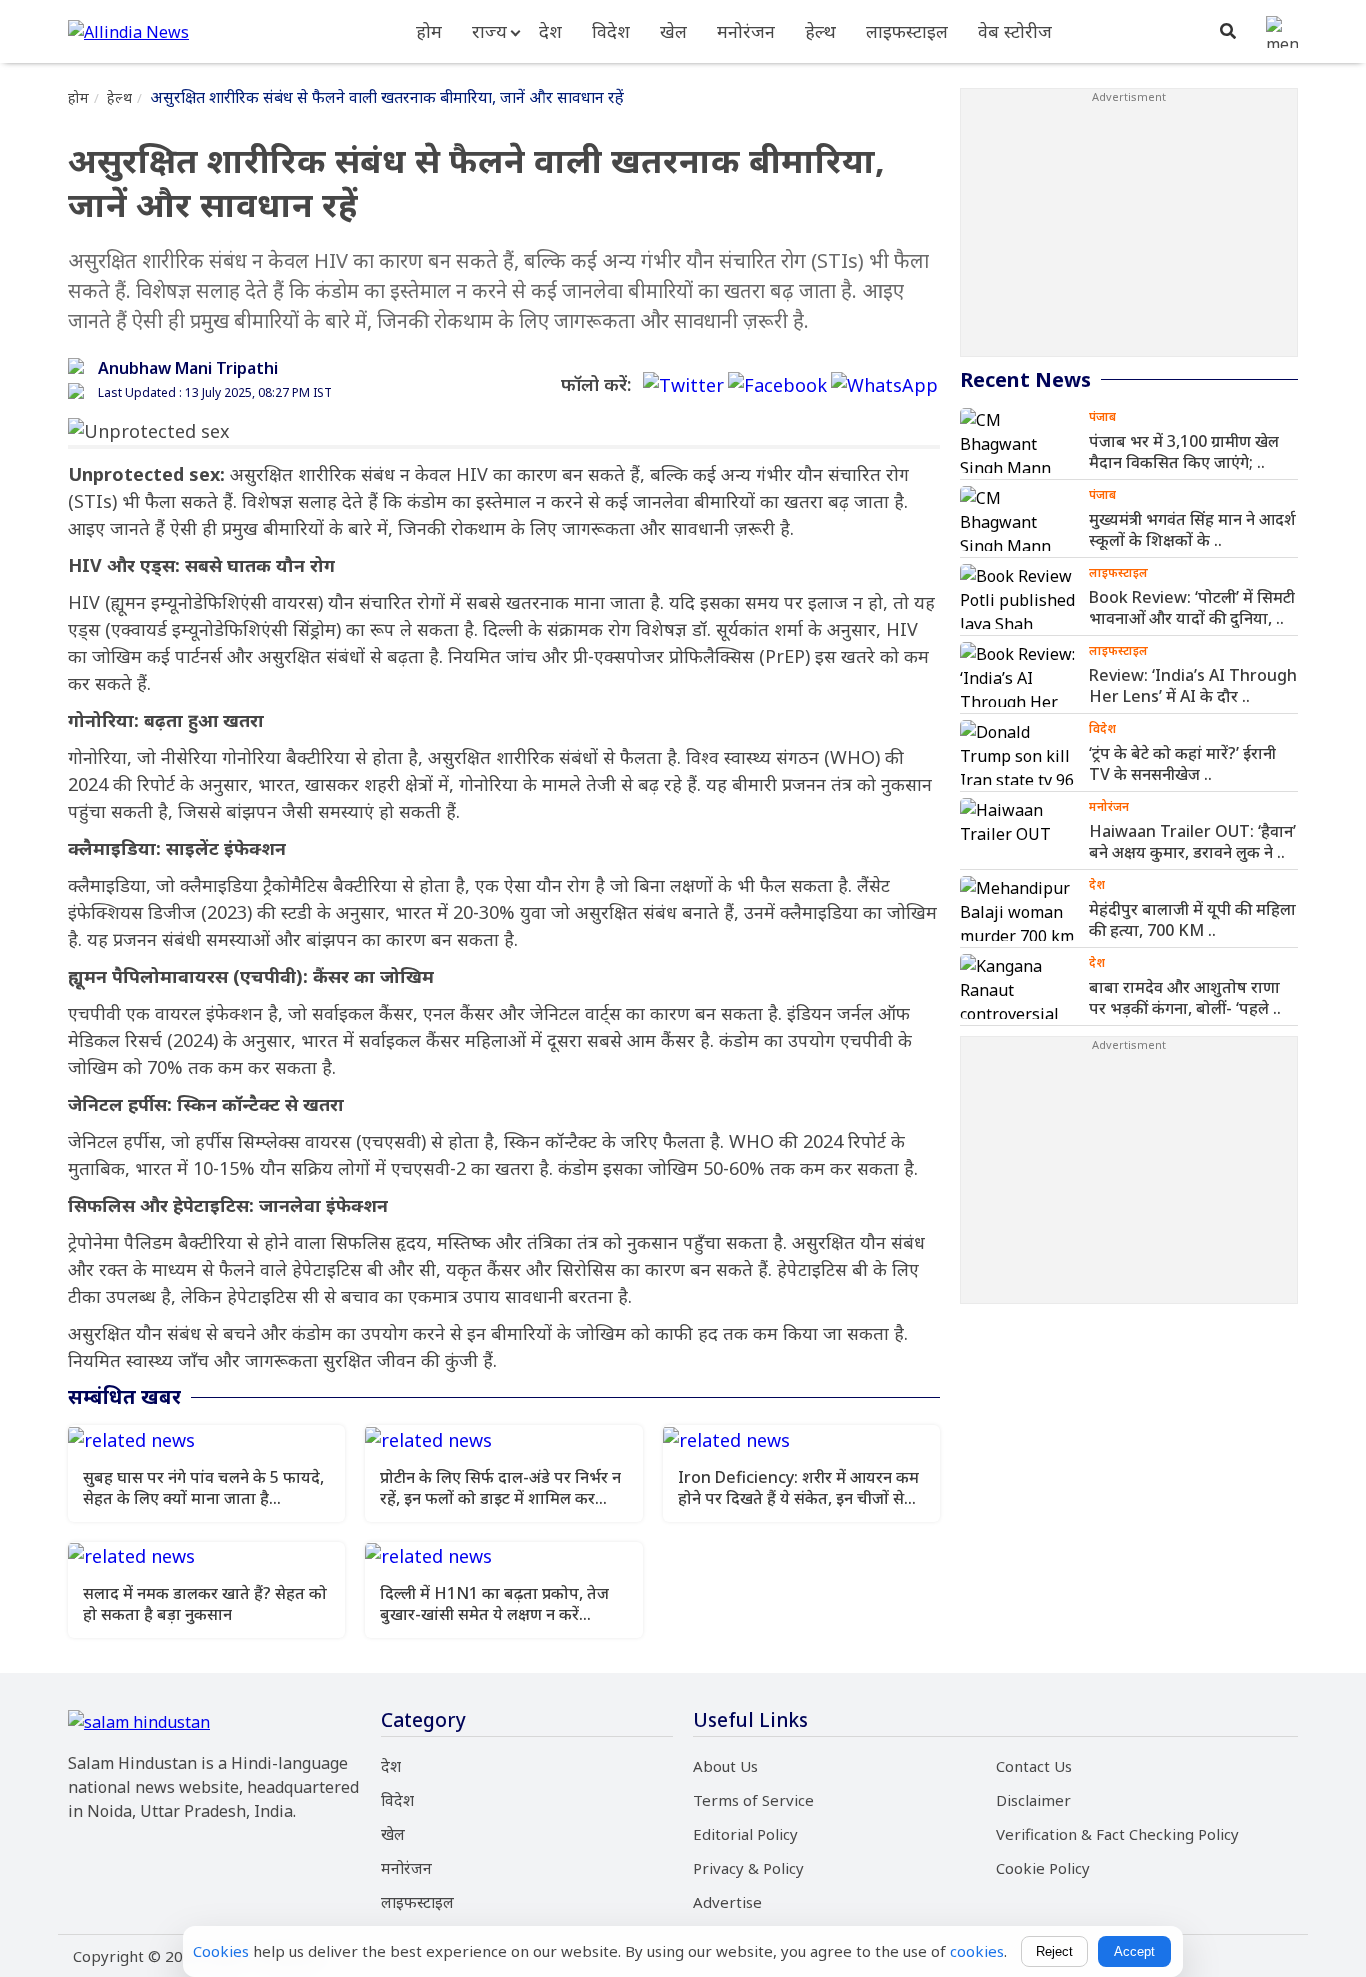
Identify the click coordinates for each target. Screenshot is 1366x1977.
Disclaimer (1033, 1800)
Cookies (221, 1951)
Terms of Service (753, 1800)
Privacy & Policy (748, 1868)
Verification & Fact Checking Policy (1117, 1834)
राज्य (489, 31)
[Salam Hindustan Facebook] (777, 385)
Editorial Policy (745, 1834)
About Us (725, 1766)
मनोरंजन (746, 31)
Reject (1054, 1951)
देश (550, 31)
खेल (673, 31)
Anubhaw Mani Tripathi (188, 368)
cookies (977, 1951)
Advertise (727, 1902)
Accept (1134, 1951)
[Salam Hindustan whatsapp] (884, 385)
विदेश (611, 31)
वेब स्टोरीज (1015, 31)
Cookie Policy (1043, 1868)
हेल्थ (820, 31)
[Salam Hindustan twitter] (683, 385)
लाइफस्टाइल (907, 31)
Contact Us (1034, 1766)
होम (429, 31)
